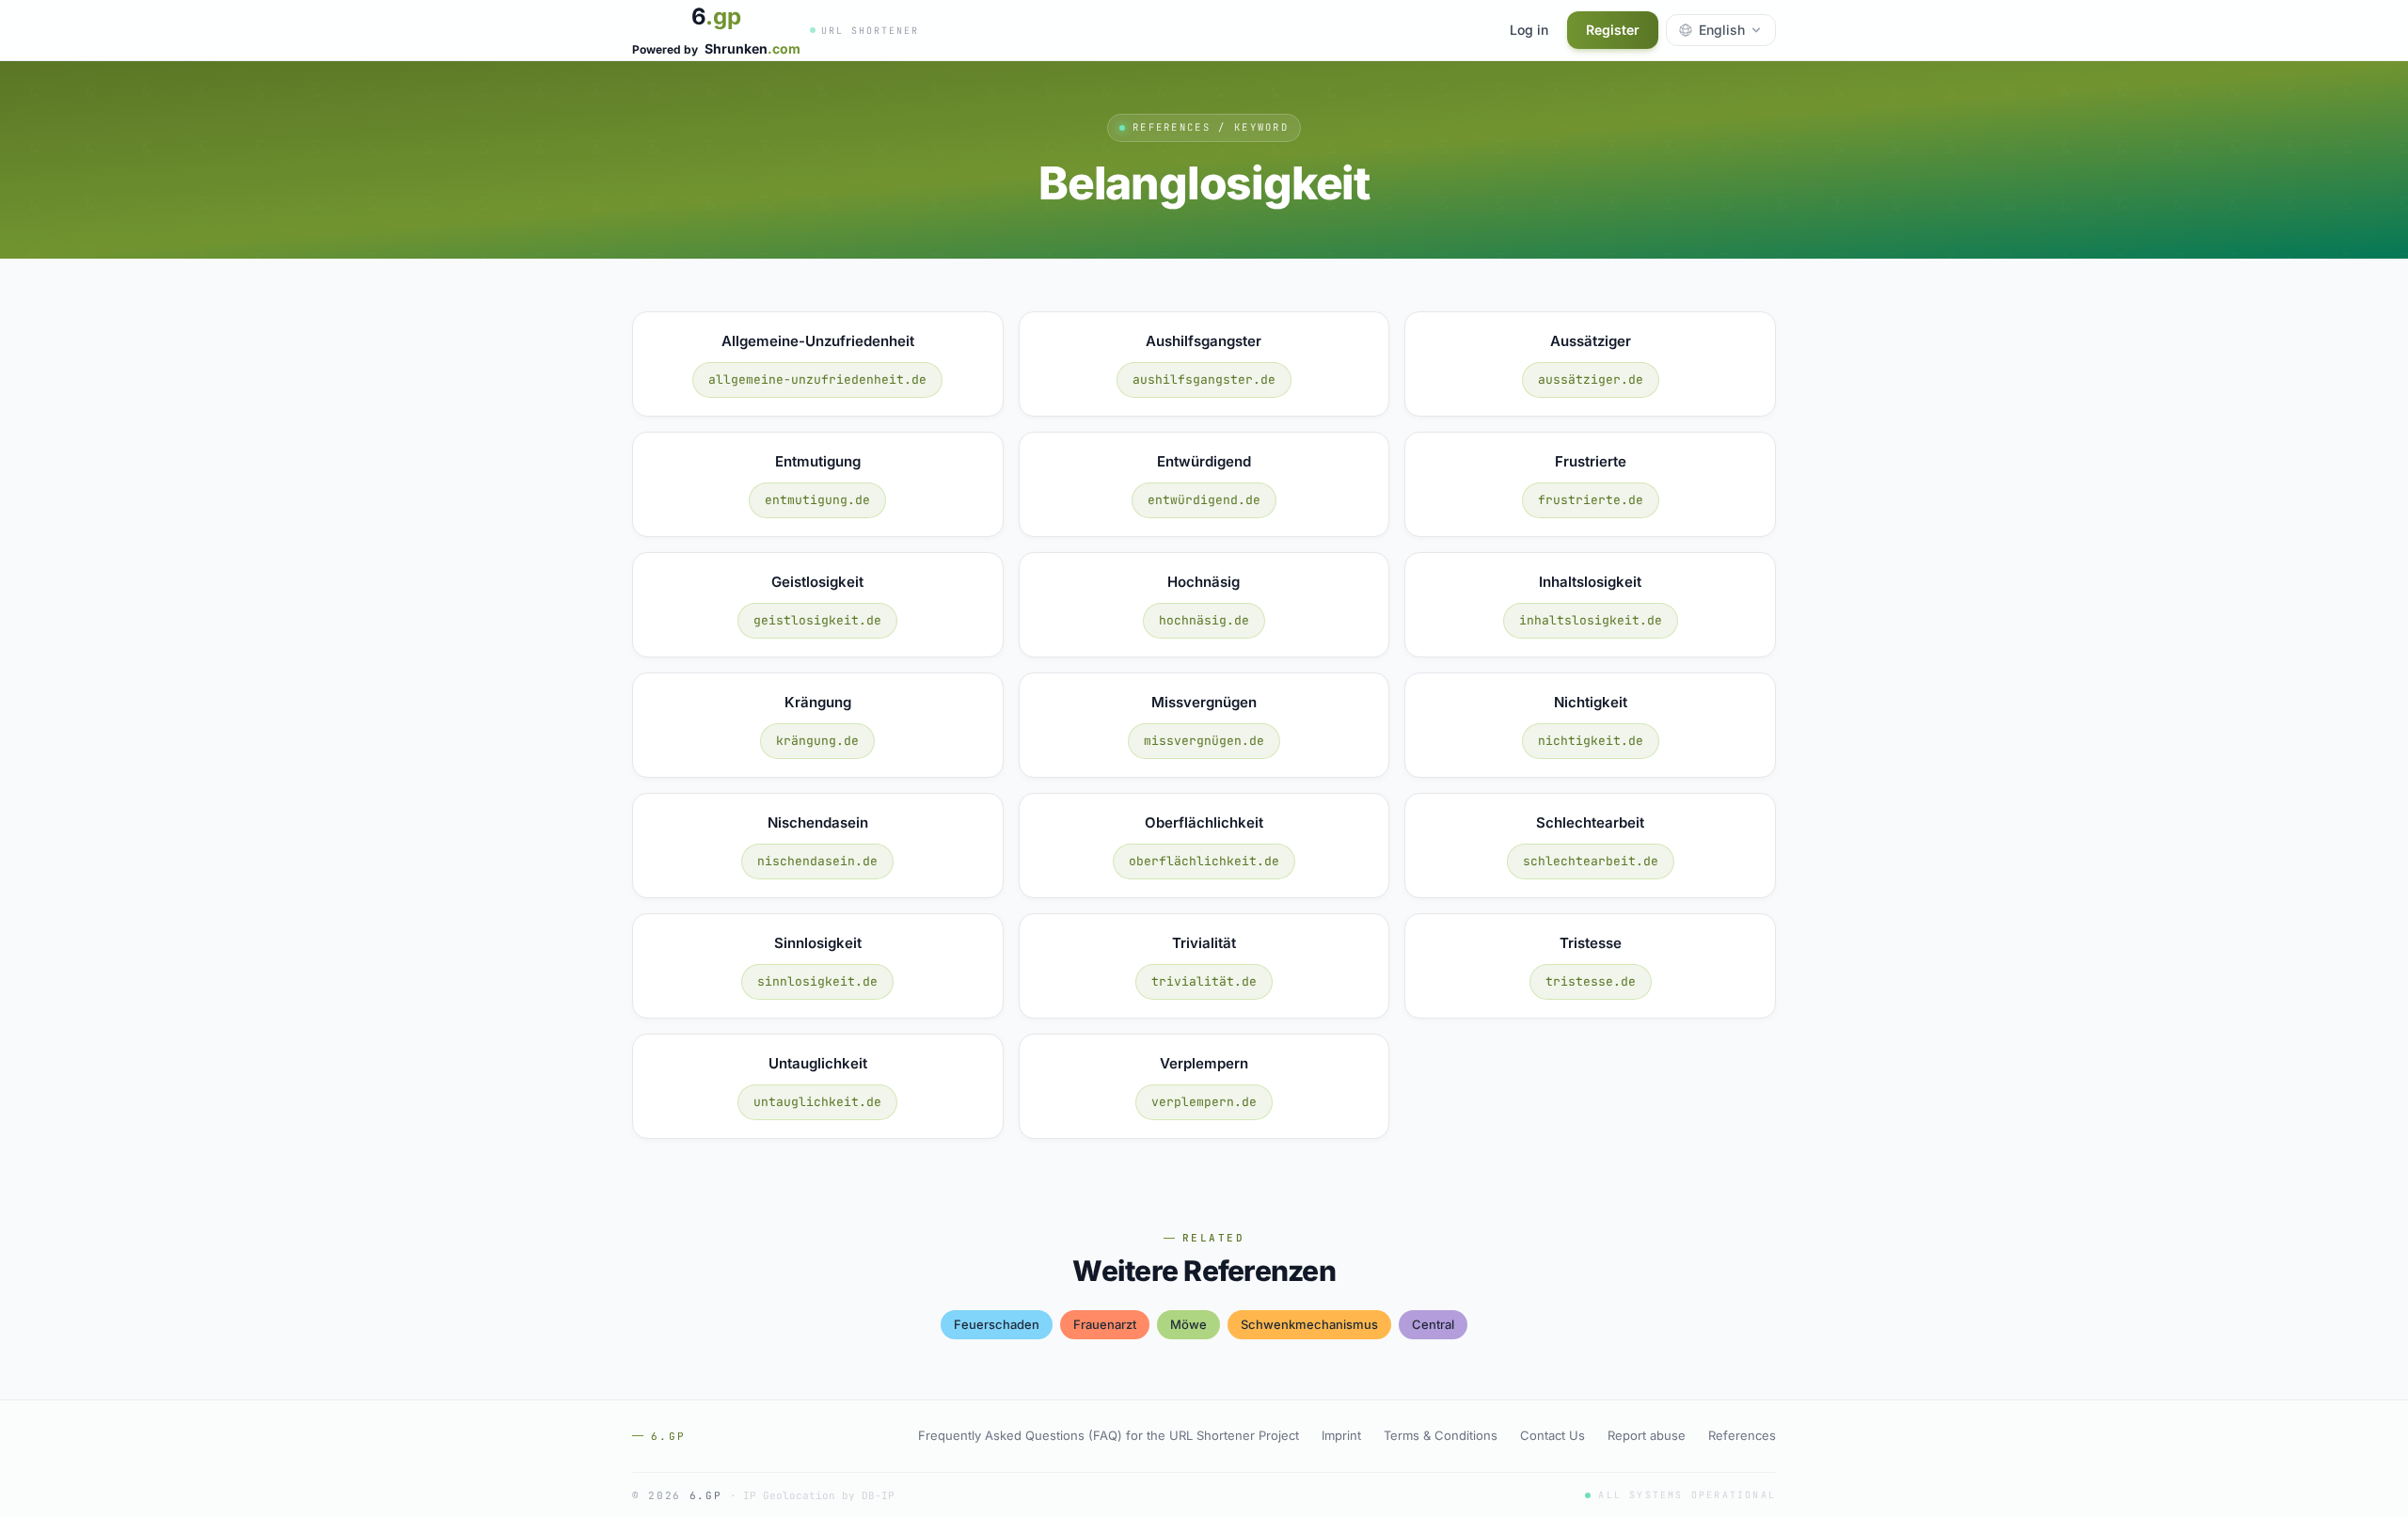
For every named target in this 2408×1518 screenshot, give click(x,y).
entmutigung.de (817, 500)
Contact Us (1553, 1435)
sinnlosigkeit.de (817, 981)
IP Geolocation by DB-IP (819, 1495)
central (1433, 1324)
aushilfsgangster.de (1204, 379)
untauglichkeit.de (817, 1102)
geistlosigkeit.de (817, 620)
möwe (1188, 1324)
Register (1613, 30)
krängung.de (817, 741)
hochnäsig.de (1204, 620)
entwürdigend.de (1204, 500)
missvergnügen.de (1204, 741)
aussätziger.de (1591, 379)
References (1742, 1435)
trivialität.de (1204, 981)
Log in (1529, 30)
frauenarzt (1105, 1324)
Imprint (1341, 1435)
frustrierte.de (1591, 500)
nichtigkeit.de (1591, 741)
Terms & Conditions (1441, 1435)
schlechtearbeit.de (1591, 861)
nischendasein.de (817, 861)
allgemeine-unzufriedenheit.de (817, 379)
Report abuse (1647, 1435)
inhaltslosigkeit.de (1591, 620)
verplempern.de (1204, 1102)
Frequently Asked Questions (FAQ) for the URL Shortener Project (1109, 1435)
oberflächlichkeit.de (1204, 861)
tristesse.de (1591, 981)
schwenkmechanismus (1309, 1324)
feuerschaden (997, 1324)
